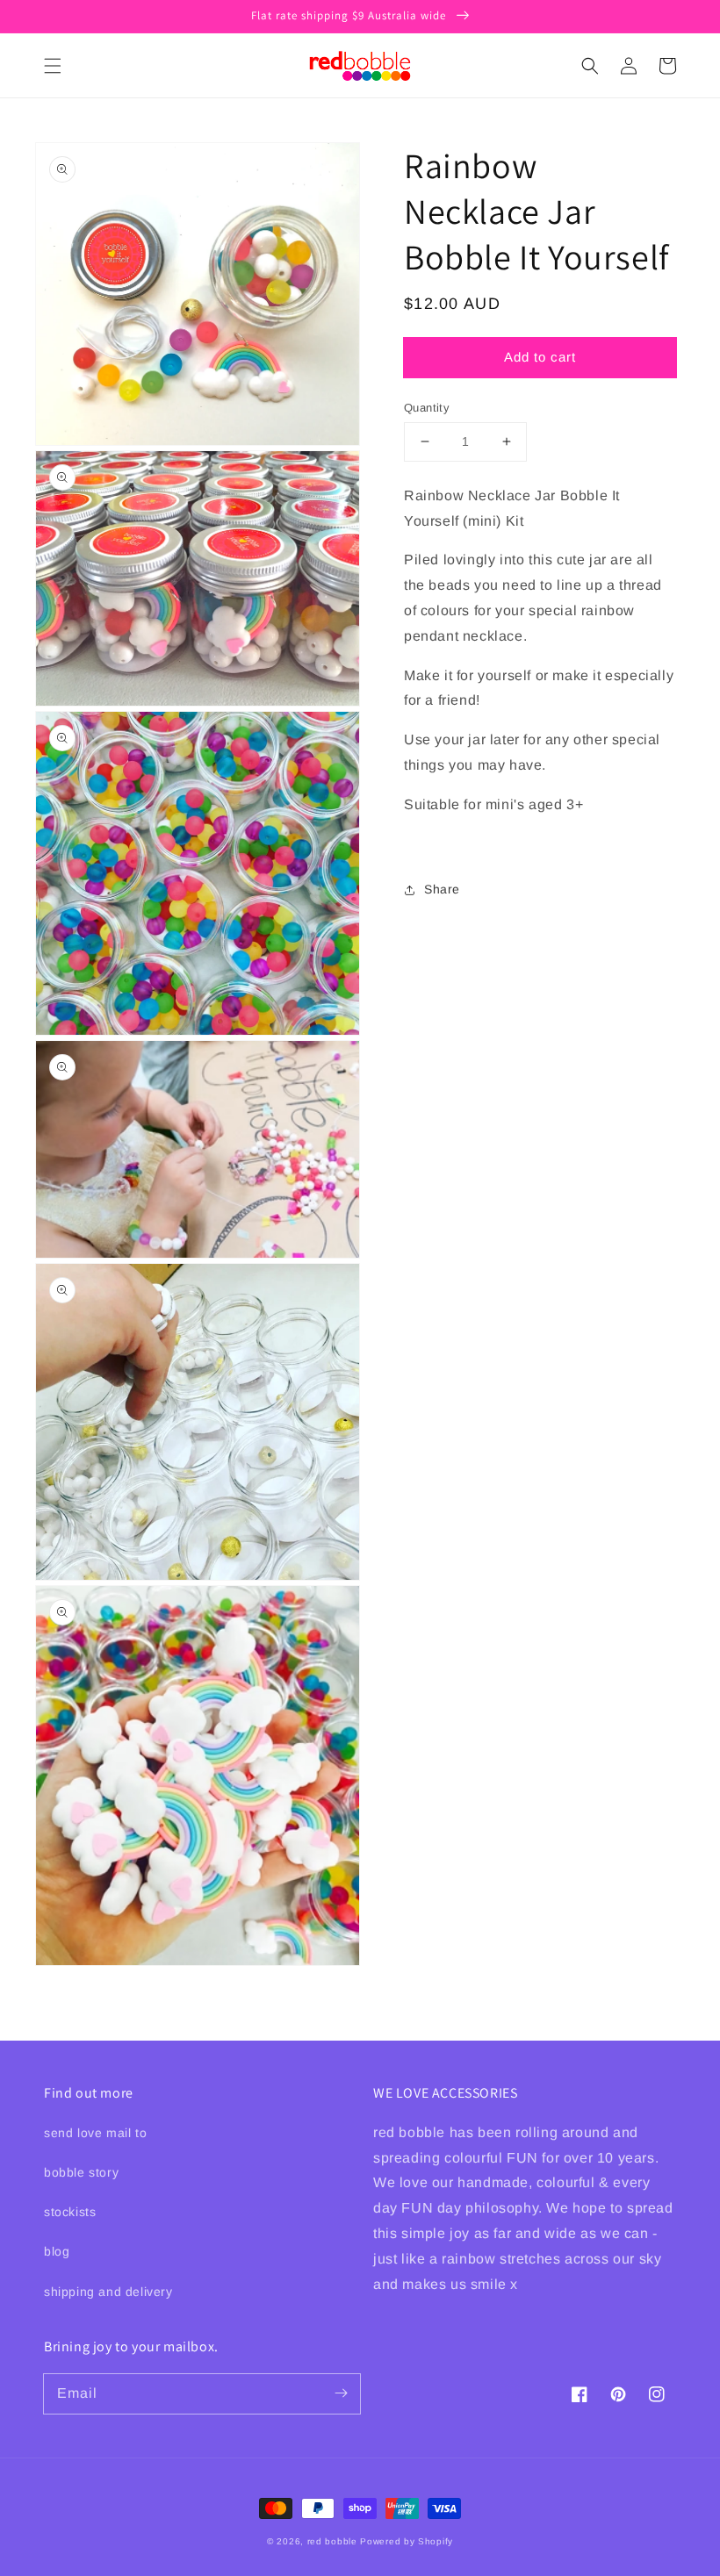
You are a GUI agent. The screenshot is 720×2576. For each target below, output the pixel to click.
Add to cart (540, 357)
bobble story (81, 2172)
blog (57, 2251)
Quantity (427, 408)
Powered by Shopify (407, 2541)
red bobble (332, 2541)
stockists (70, 2212)
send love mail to (95, 2133)
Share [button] (442, 889)
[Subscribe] (341, 2393)
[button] (53, 66)
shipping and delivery (108, 2292)
